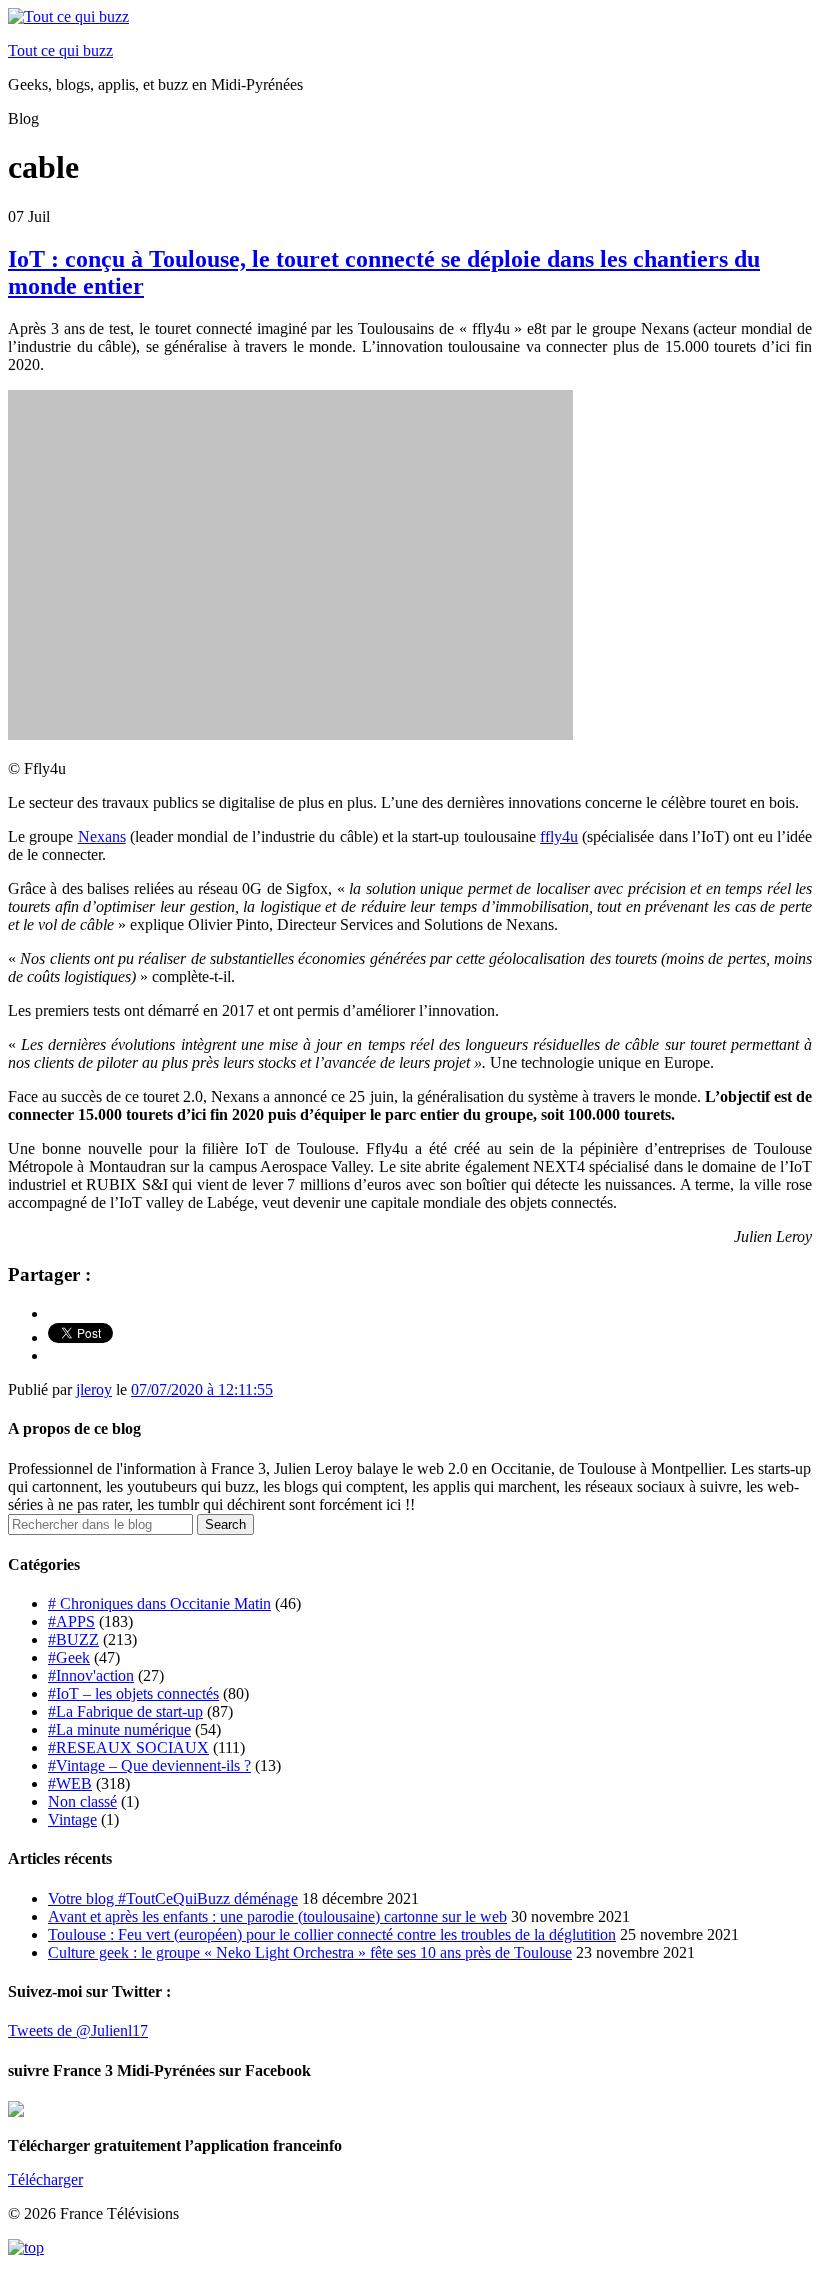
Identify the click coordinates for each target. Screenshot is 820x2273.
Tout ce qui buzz (60, 50)
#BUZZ (73, 1639)
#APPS (71, 1621)
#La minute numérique (119, 1729)
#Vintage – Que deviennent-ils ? (149, 1765)
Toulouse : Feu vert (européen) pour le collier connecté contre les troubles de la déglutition (332, 1934)
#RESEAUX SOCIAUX (128, 1747)
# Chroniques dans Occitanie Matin (159, 1603)
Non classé (82, 1801)
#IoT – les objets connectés (133, 1693)
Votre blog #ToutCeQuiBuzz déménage (173, 1898)
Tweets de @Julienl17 (78, 2030)
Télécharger (45, 2179)
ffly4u (559, 836)
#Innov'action (91, 1675)
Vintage (72, 1819)
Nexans (102, 836)
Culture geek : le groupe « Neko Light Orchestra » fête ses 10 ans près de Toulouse (310, 1952)
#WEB (70, 1783)
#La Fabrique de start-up (125, 1711)
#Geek (69, 1657)
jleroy (94, 1389)
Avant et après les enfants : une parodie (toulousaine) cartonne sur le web (277, 1916)
